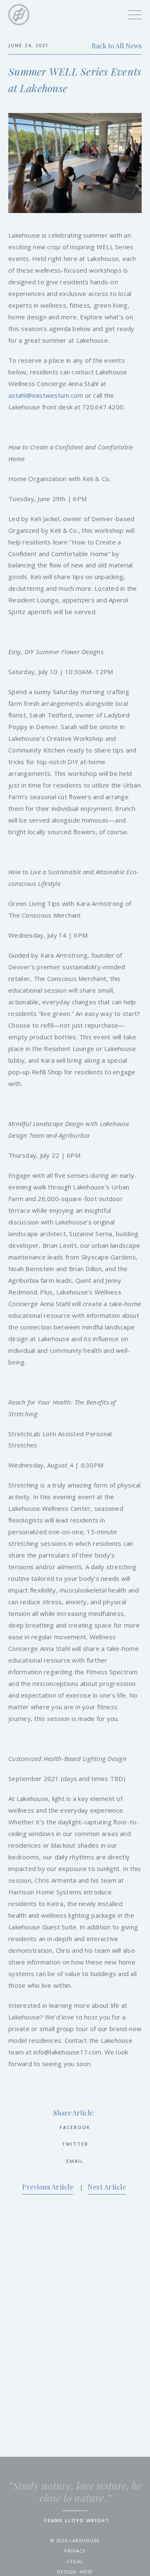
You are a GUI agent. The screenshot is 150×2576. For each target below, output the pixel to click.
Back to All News (117, 46)
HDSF (86, 2572)
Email (75, 2161)
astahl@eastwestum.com (46, 395)
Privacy (75, 2551)
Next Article (107, 2187)
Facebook (75, 2127)
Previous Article (48, 2187)
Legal (75, 2561)
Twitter (75, 2144)
